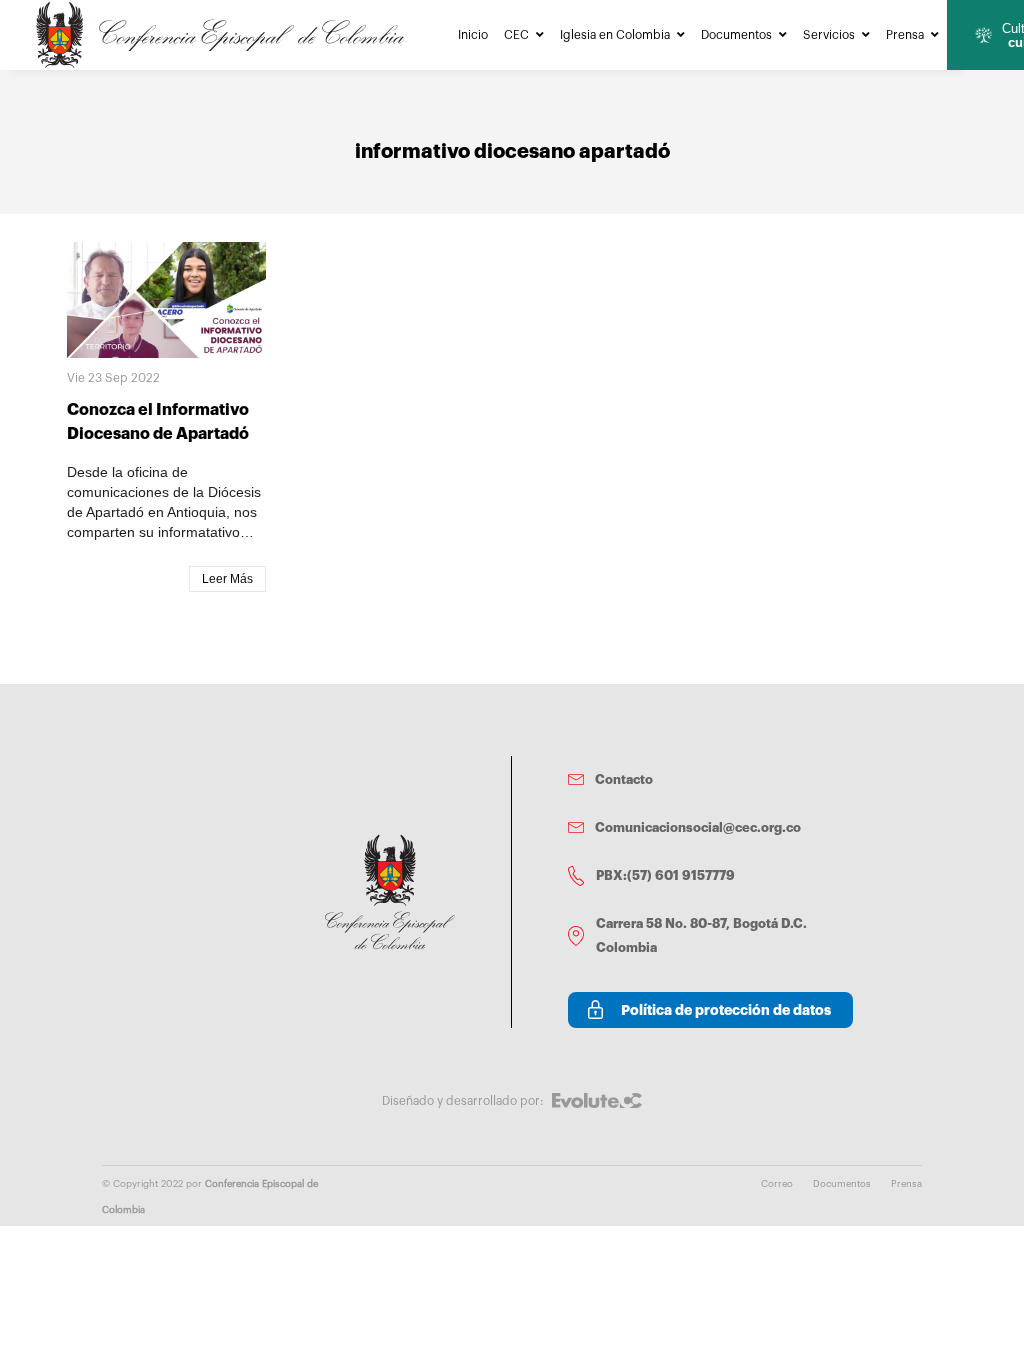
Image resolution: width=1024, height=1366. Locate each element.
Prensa (905, 35)
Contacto (624, 779)
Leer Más (227, 579)
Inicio (473, 35)
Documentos (736, 35)
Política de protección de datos (726, 1010)
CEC (516, 35)
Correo (777, 1184)
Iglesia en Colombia (615, 35)
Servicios (829, 35)
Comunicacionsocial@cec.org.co (698, 827)
